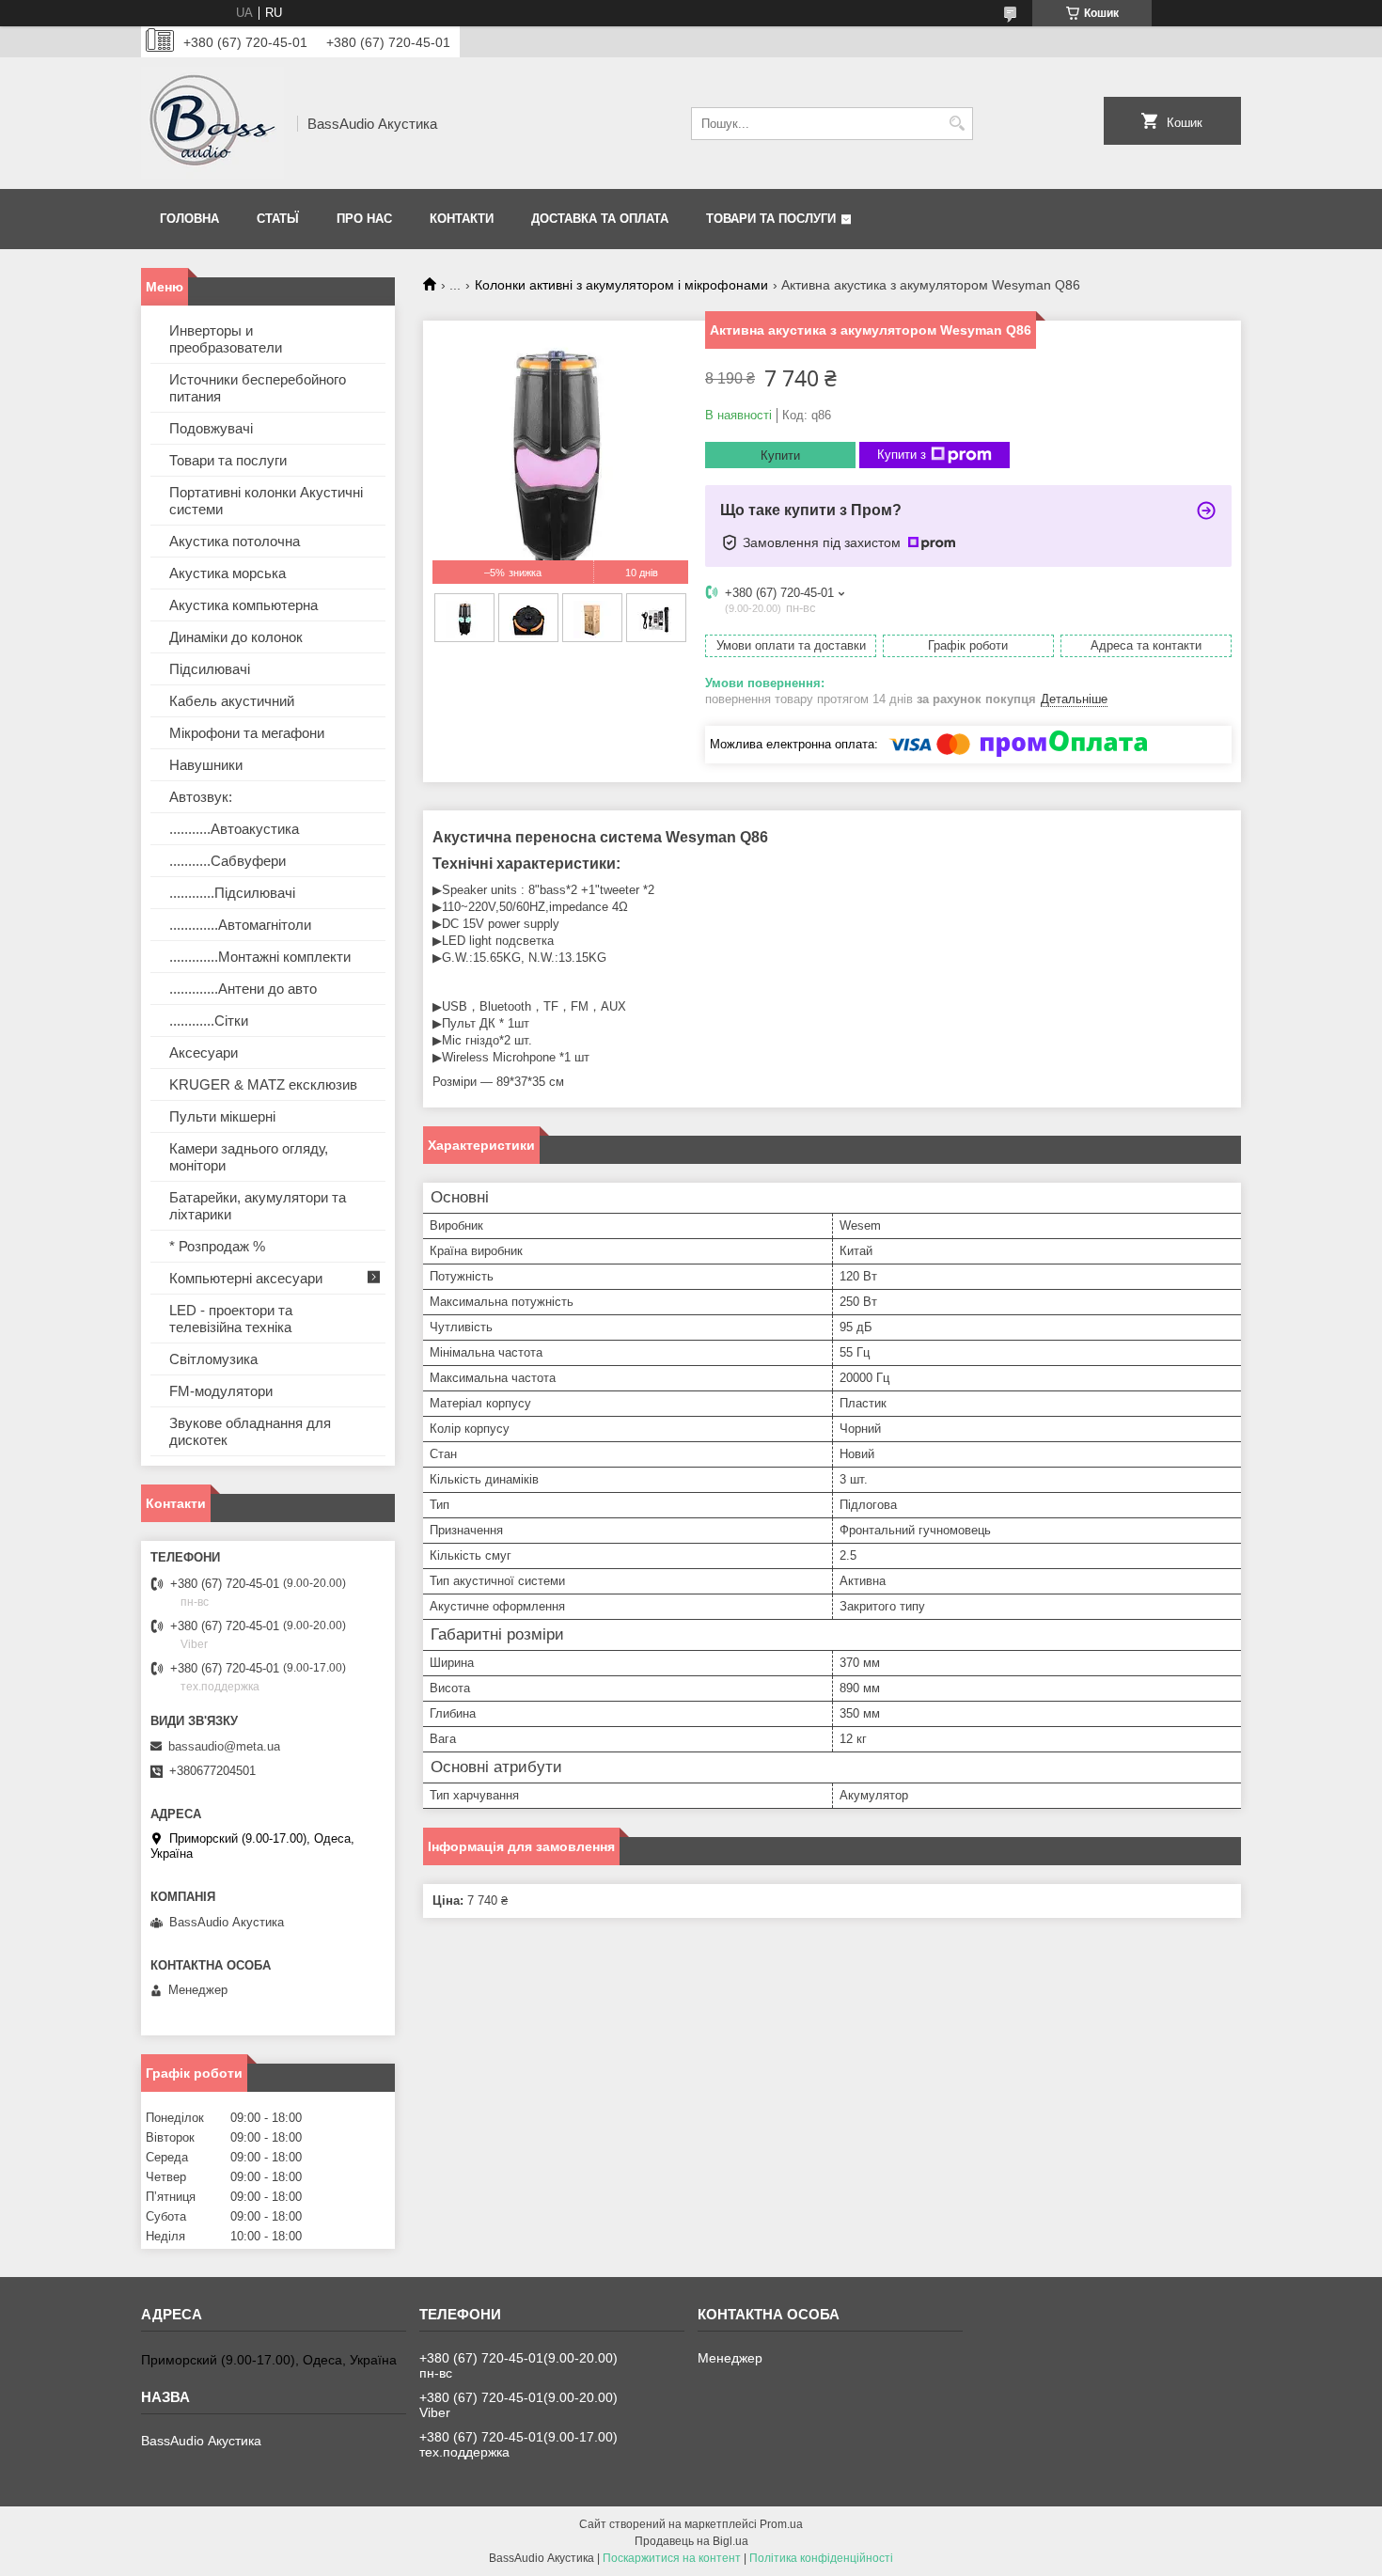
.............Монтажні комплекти (260, 957)
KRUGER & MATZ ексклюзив (263, 1084)
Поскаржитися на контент (672, 2558)
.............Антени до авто (243, 989)
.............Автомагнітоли (240, 925)
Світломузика (213, 1359)
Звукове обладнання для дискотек (250, 1431)
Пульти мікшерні (222, 1116)
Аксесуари (204, 1052)
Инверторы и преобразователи (226, 339)
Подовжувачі (211, 428)
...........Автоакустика (234, 829)
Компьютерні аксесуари (246, 1278)
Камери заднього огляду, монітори (249, 1157)
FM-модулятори (221, 1391)
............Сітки (209, 1021)
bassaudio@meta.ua (224, 1746)
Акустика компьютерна (243, 605)
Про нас (364, 219)
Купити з (902, 455)
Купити (780, 456)
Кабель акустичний (232, 701)
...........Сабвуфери (228, 861)
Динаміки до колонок (236, 637)
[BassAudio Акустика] (212, 123)
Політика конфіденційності (821, 2558)
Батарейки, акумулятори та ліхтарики (258, 1206)
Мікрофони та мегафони (247, 733)
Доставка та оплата (600, 219)
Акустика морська (228, 573)
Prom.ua (781, 2524)
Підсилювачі (210, 669)
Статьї (278, 219)
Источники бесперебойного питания (258, 388)
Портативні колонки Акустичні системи (266, 501)
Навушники (206, 765)
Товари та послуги (771, 219)
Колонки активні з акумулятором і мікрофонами (621, 285)
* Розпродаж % (217, 1246)
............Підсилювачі (232, 893)
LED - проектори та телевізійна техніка (231, 1319)
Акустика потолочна (235, 541)
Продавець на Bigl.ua (691, 2541)
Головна (189, 219)
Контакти (462, 219)
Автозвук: (201, 797)
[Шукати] (957, 124)
